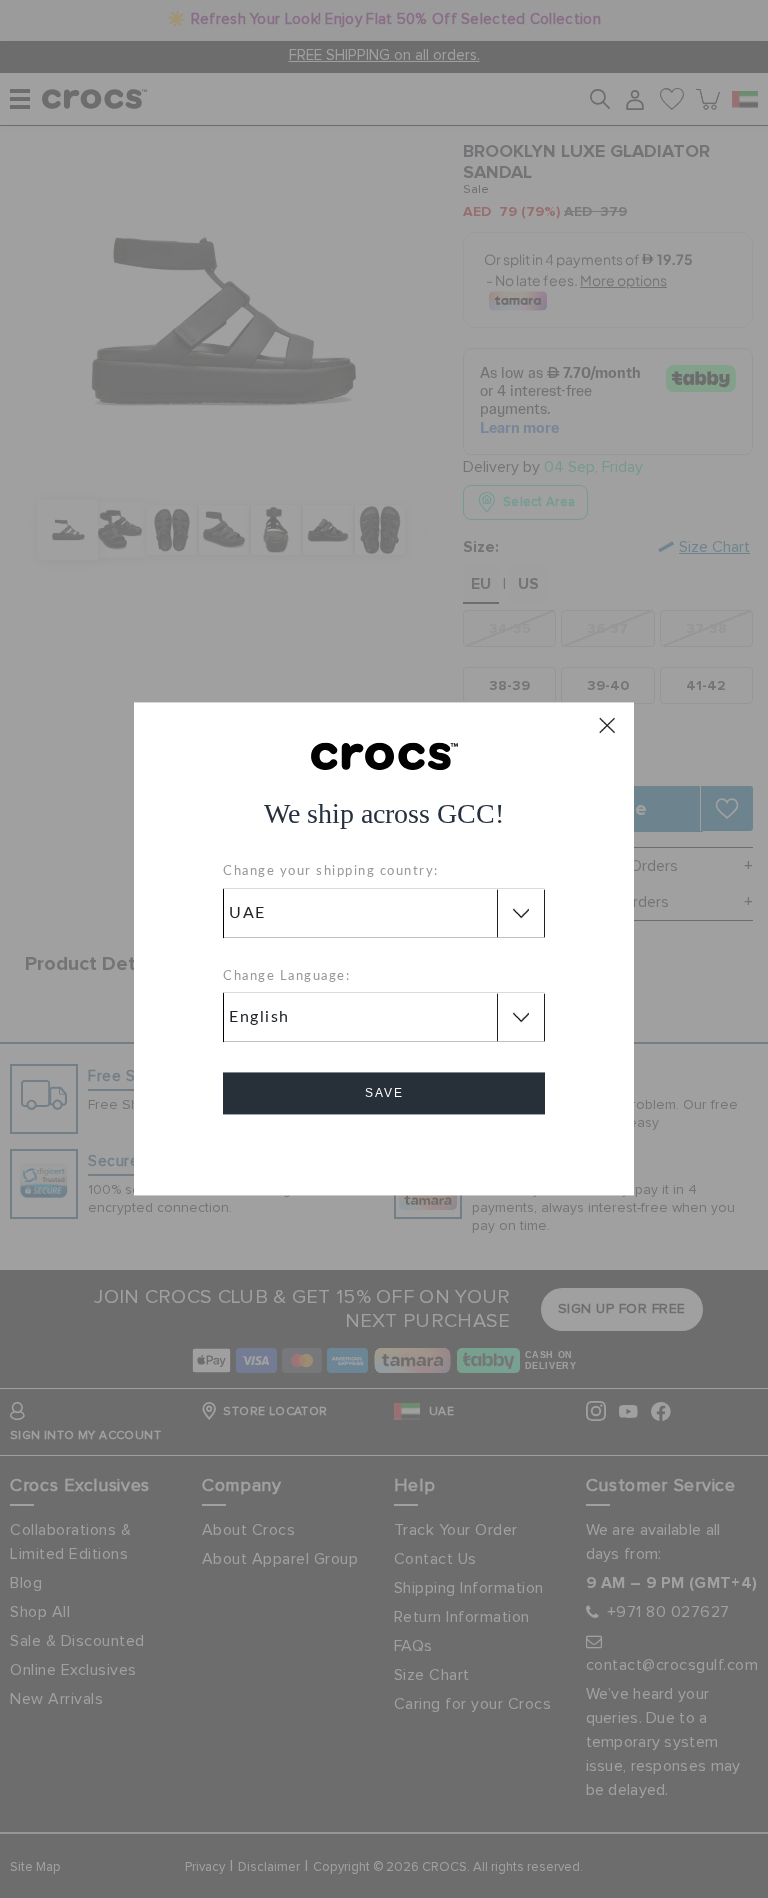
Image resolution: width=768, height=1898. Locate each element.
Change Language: (286, 976)
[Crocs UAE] (384, 755)
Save (384, 1094)
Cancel (384, 1150)
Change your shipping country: (331, 872)
